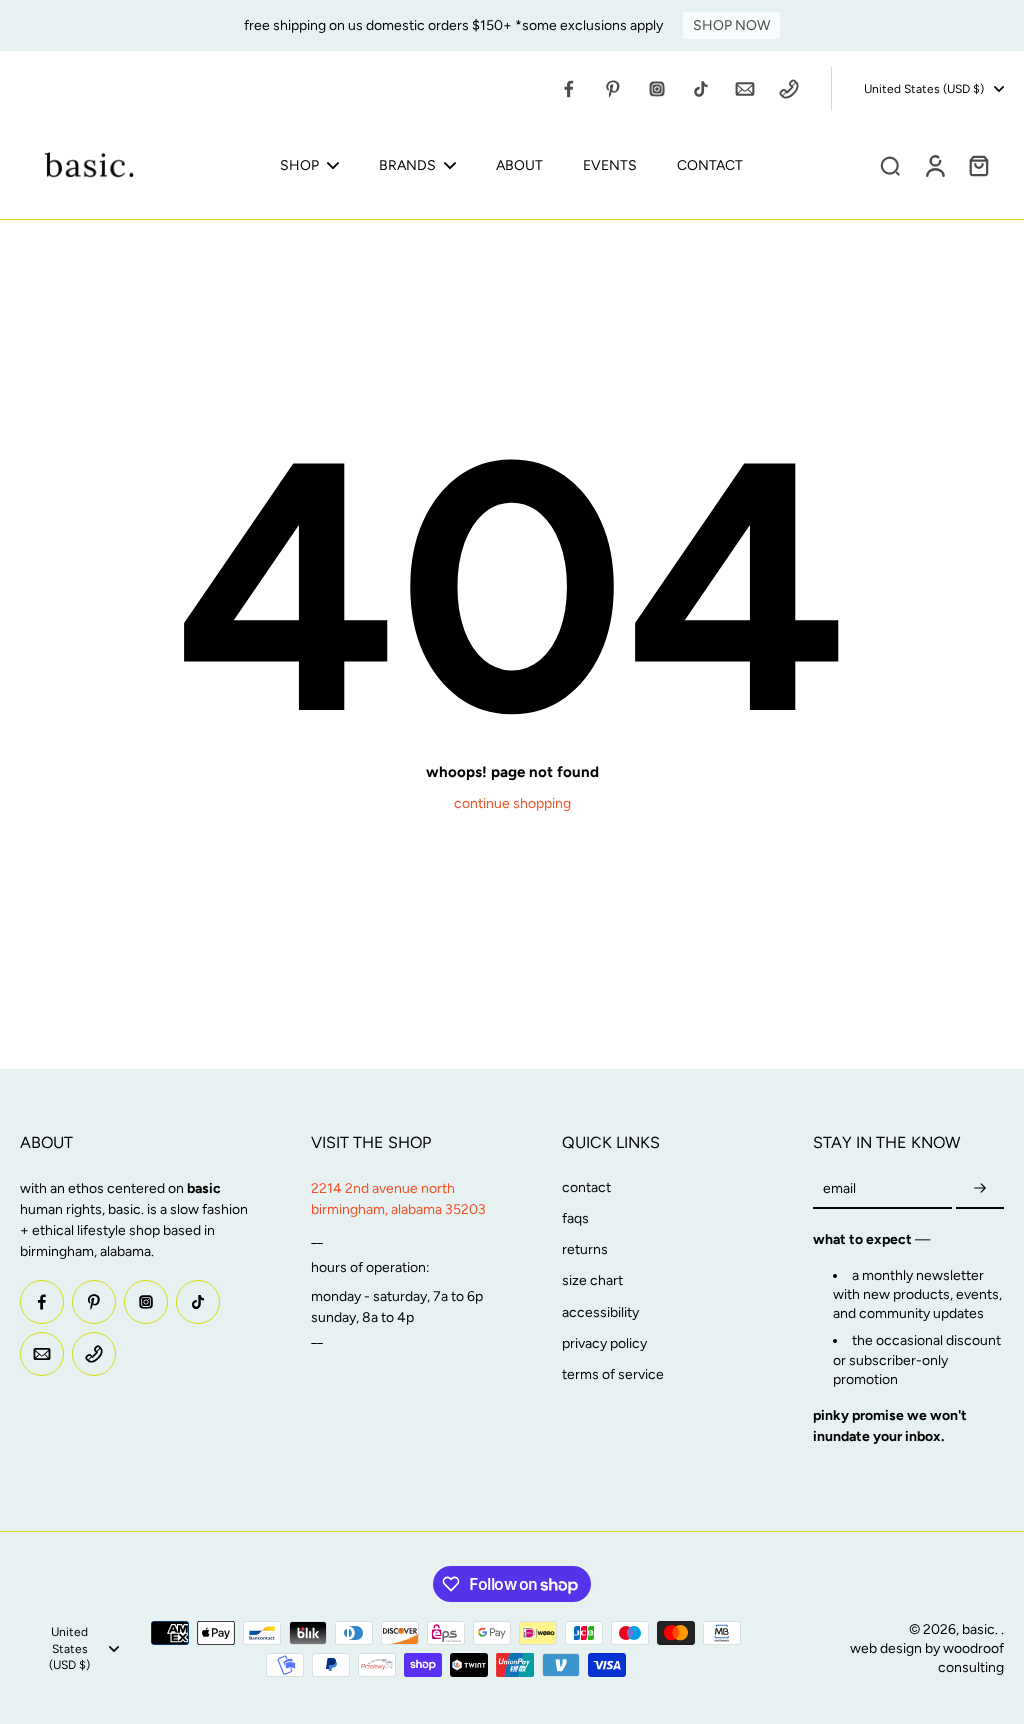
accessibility (600, 1312)
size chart (592, 1280)
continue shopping (512, 803)
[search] (890, 165)
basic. (981, 1629)
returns (585, 1249)
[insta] (657, 89)
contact (586, 1187)
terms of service (613, 1374)
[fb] (569, 89)
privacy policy (604, 1343)
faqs (575, 1218)
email (839, 1188)
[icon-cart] (978, 165)
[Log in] (934, 165)
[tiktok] (701, 89)
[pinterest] (613, 89)
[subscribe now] (980, 1189)
